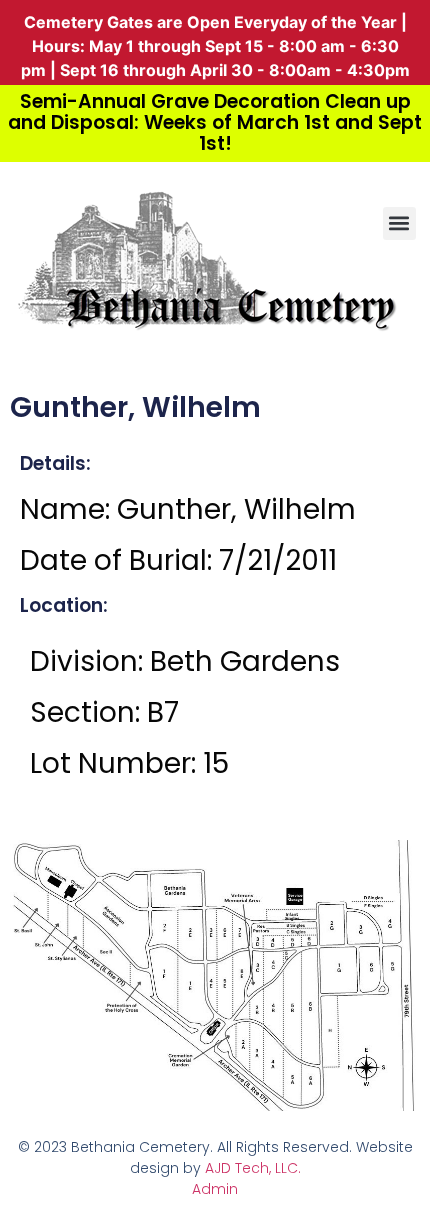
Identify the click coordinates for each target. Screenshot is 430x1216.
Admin (215, 1189)
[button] (399, 223)
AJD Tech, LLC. (253, 1168)
